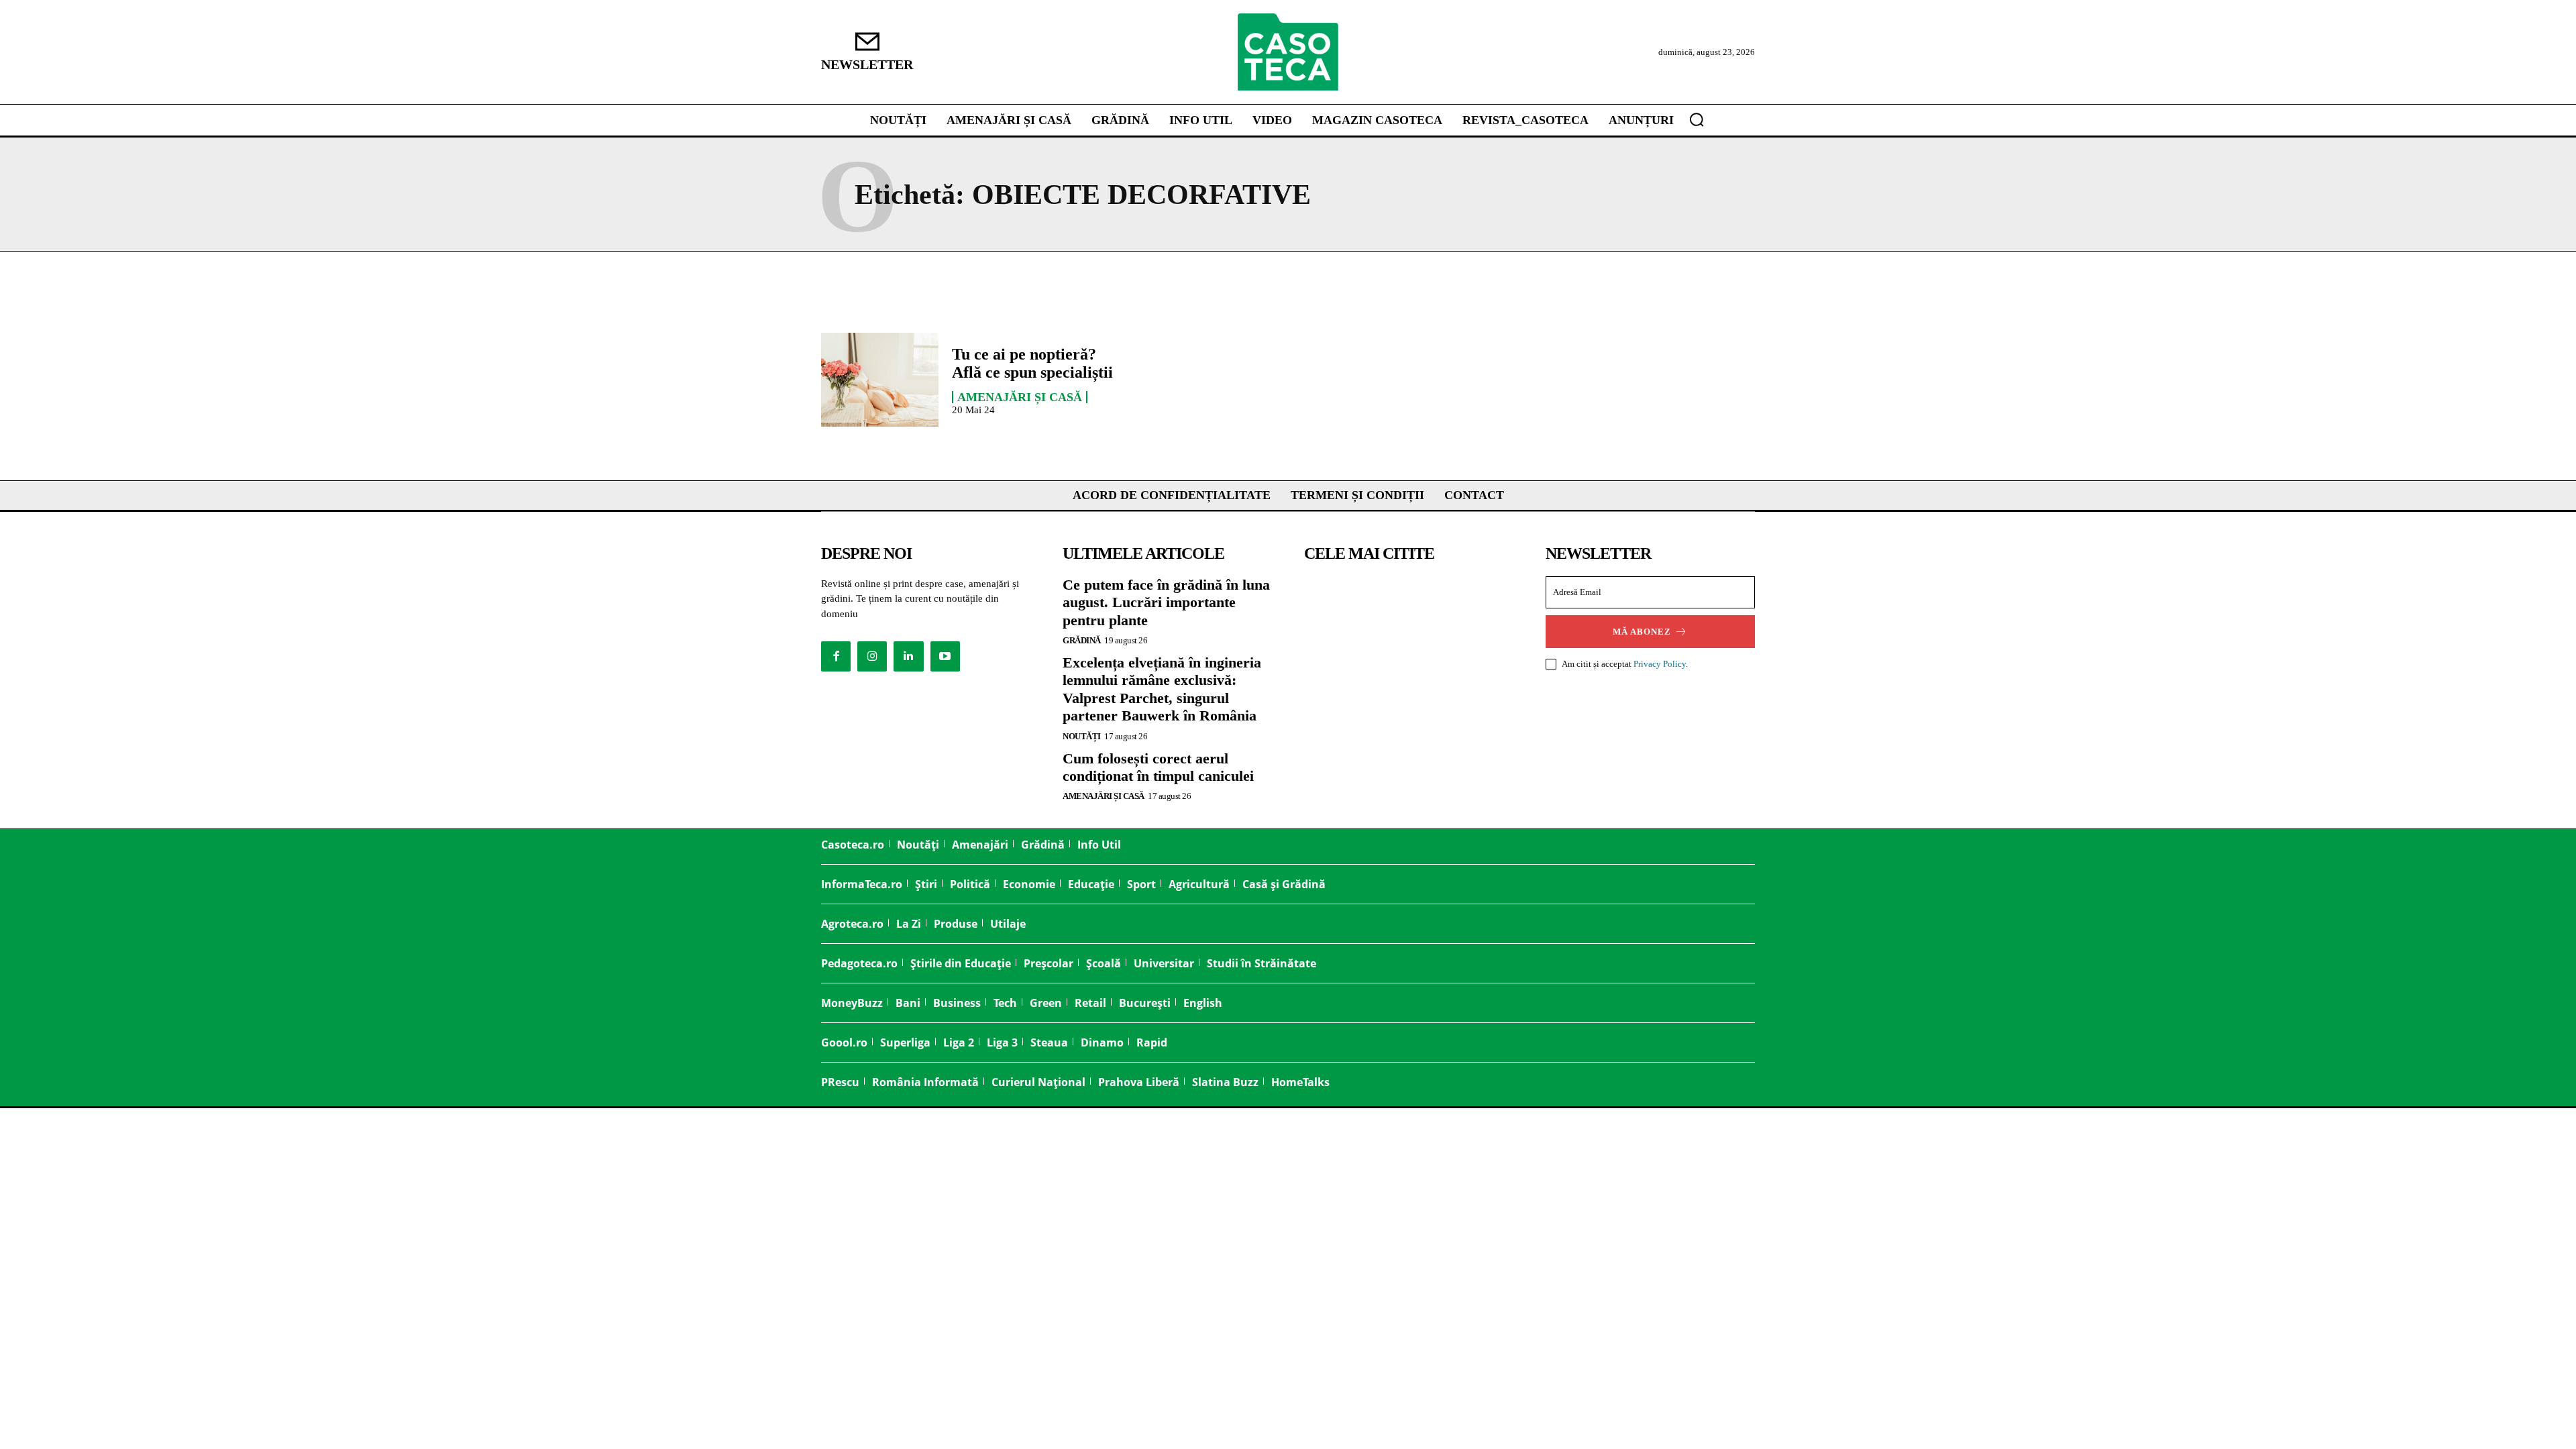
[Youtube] (945, 656)
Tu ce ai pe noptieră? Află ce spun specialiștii (1032, 363)
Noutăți (1082, 736)
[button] (1697, 119)
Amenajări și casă (1020, 397)
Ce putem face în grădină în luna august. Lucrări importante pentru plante (1166, 602)
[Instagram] (872, 656)
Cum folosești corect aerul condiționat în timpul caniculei (1158, 767)
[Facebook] (836, 656)
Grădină (1082, 640)
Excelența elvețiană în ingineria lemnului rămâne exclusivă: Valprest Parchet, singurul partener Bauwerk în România (1162, 689)
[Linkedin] (908, 656)
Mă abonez (1642, 632)
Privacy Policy (1660, 664)
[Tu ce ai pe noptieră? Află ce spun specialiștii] (880, 380)
